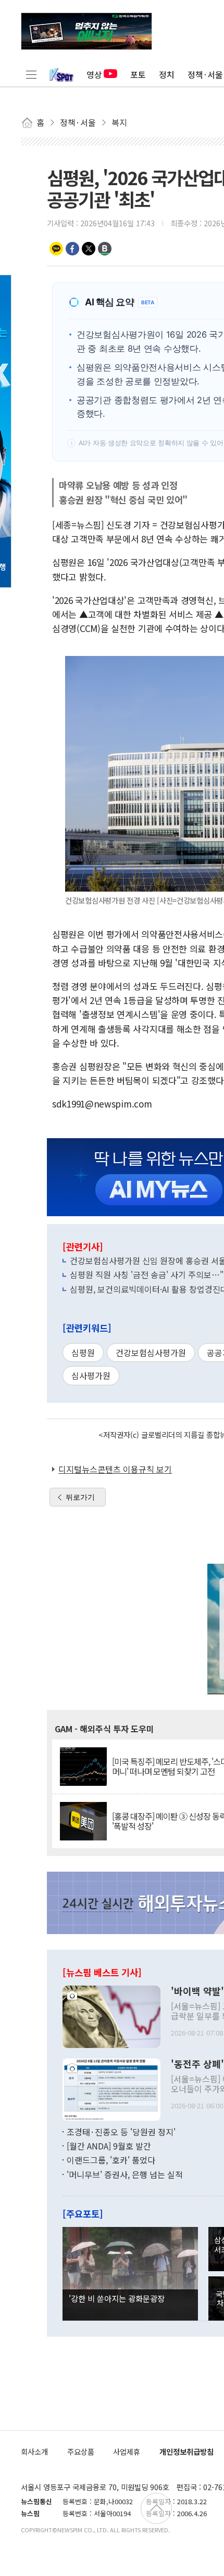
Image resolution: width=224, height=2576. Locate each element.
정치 (167, 74)
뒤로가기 (80, 1497)
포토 (138, 74)
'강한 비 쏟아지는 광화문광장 (117, 2298)
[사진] (111, 2015)
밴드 (105, 249)
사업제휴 (127, 2451)
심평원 (83, 1353)
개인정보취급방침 (186, 2451)
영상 (94, 74)
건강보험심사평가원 (151, 1353)
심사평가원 (91, 1375)
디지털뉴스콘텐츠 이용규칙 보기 (115, 1469)
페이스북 (72, 249)
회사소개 (34, 2451)
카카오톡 (56, 249)
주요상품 (81, 2451)
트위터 (89, 249)
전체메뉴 (31, 74)
